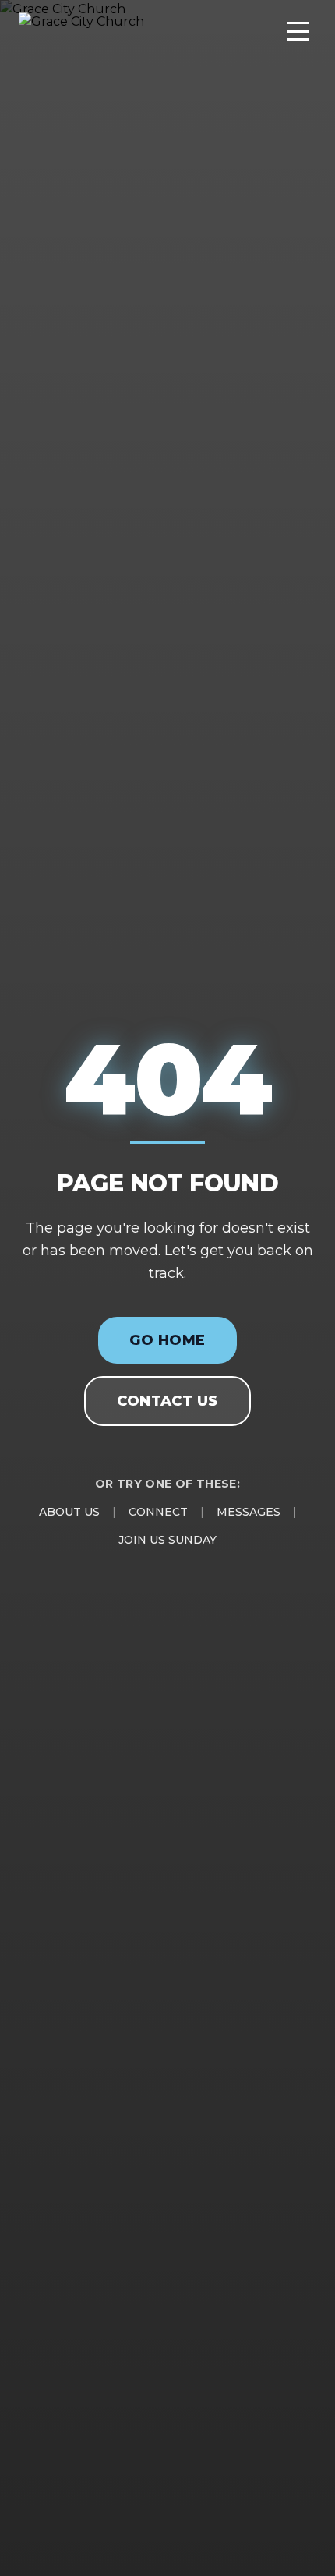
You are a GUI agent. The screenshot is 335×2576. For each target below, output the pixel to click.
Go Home (167, 1340)
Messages (249, 1512)
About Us (69, 1512)
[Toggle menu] (298, 31)
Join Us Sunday (167, 1540)
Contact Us (167, 1401)
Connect (158, 1512)
